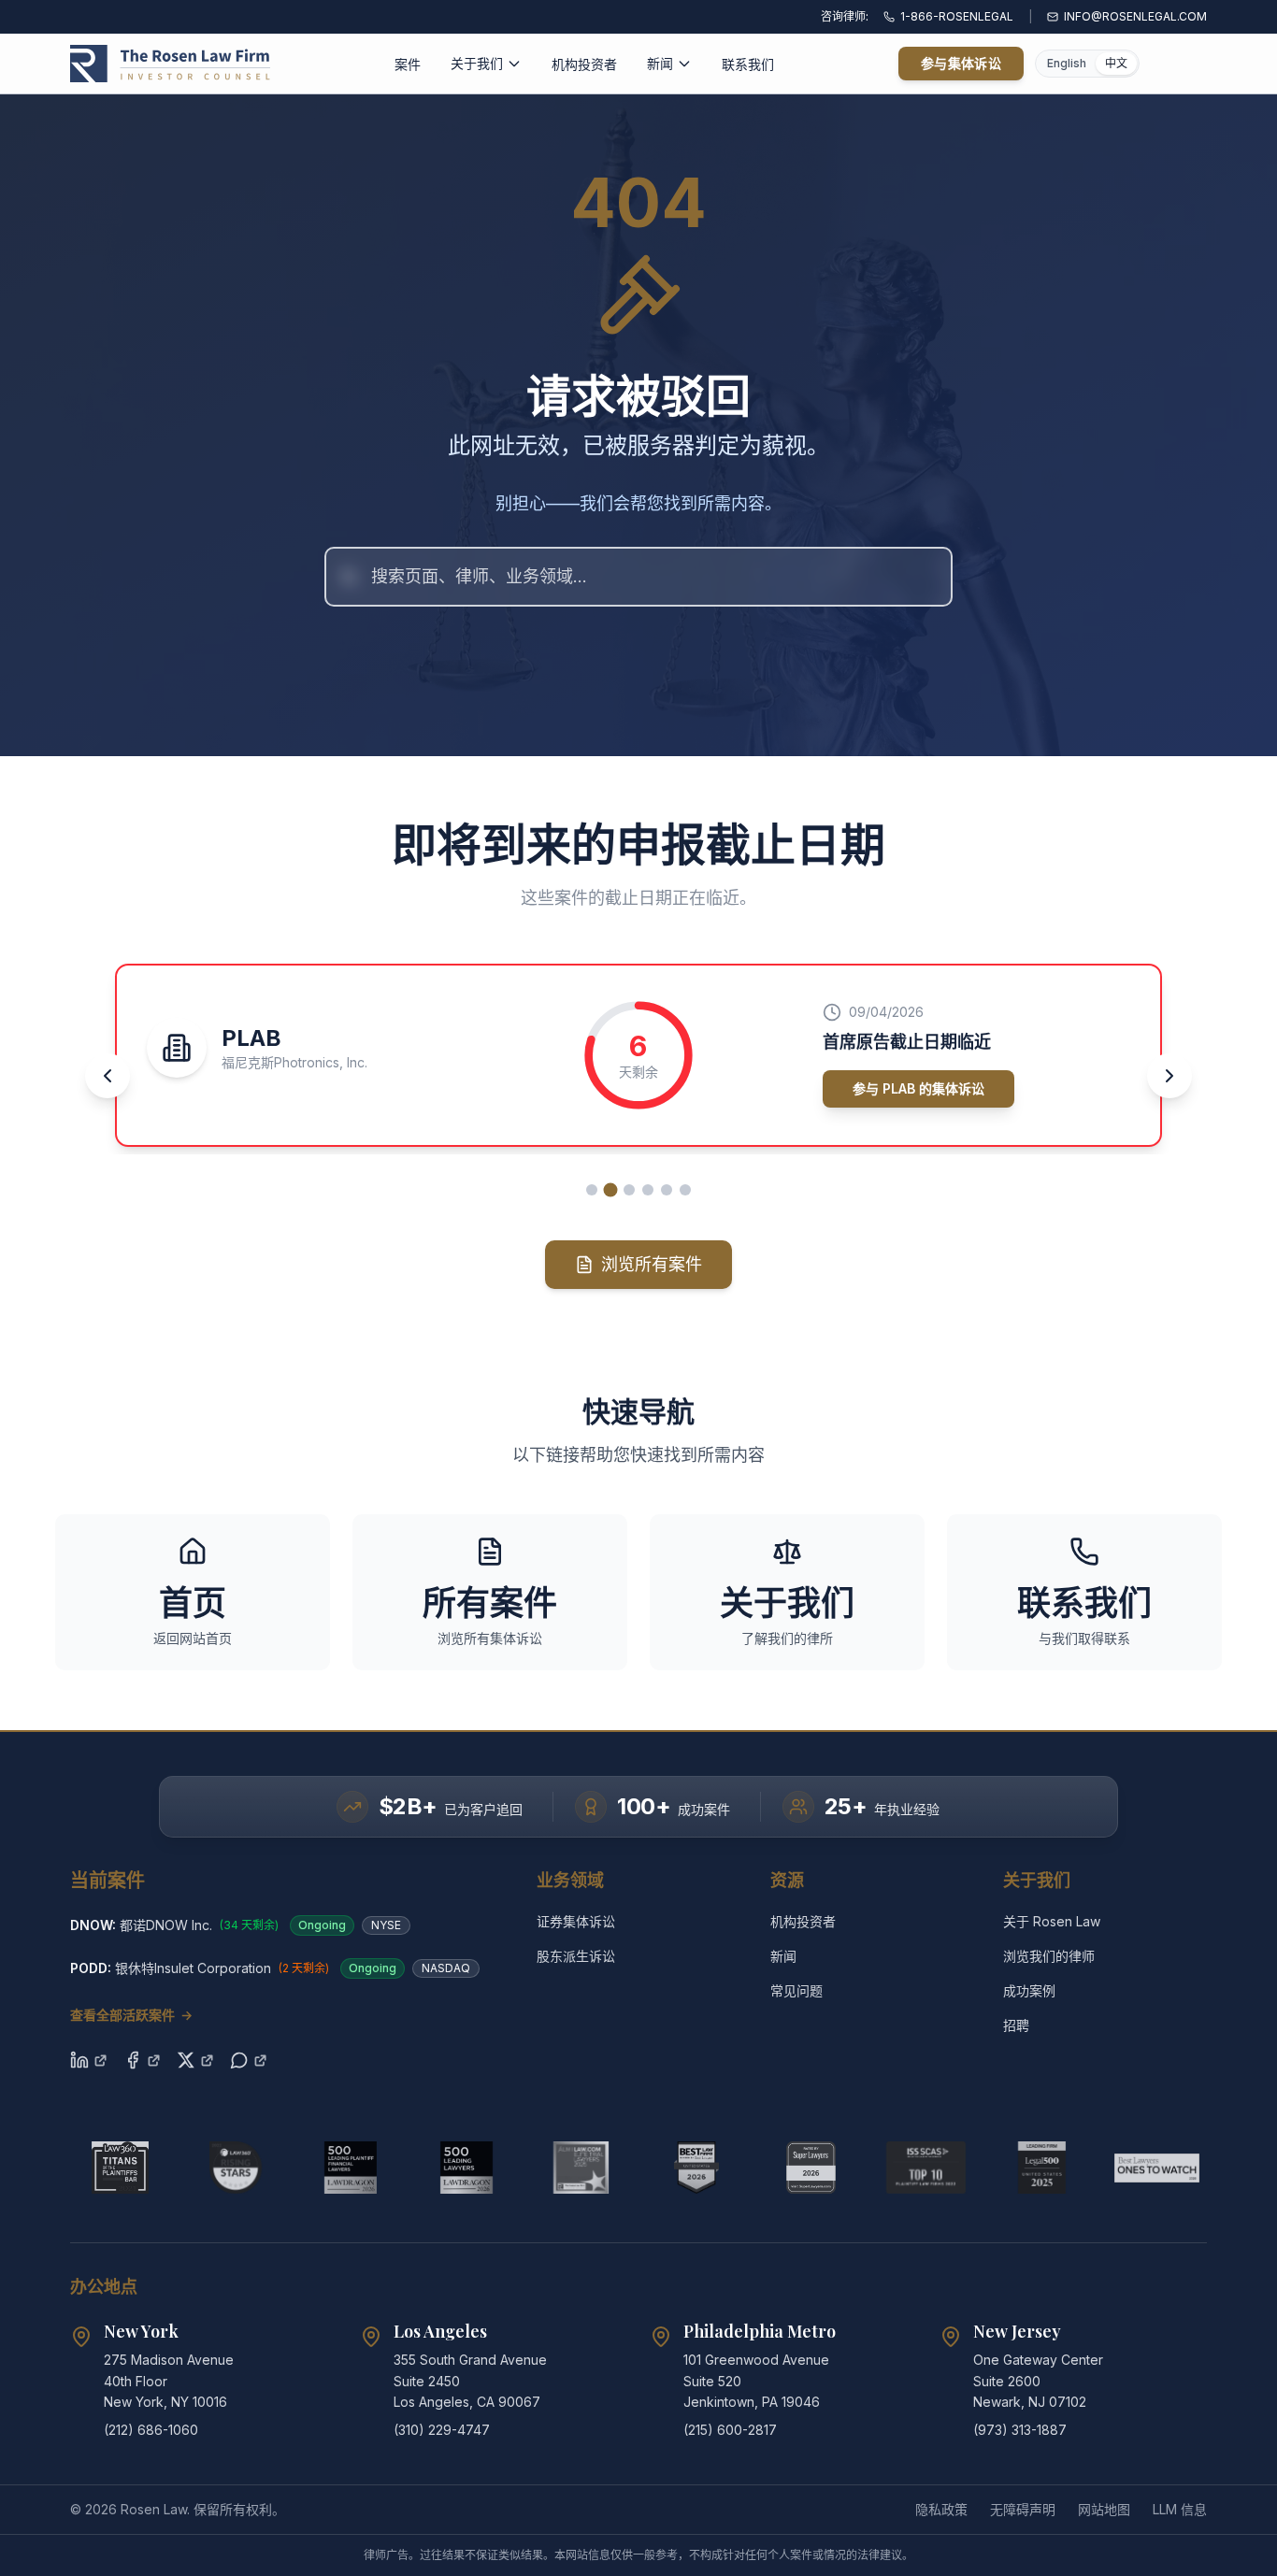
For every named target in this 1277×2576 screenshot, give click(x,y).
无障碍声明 (1023, 2509)
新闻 (660, 63)
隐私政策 (941, 2509)
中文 (1116, 63)
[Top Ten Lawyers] (926, 2168)
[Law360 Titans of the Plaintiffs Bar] (120, 2168)
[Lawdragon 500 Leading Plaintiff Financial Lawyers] (350, 2168)
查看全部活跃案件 (131, 2015)
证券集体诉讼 (576, 1921)
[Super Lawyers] (811, 2168)
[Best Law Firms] (696, 2168)
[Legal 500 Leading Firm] (1042, 2168)
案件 (408, 64)
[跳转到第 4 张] (648, 1190)
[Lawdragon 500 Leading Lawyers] (466, 2168)
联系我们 (748, 64)
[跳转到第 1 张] (592, 1190)
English (1067, 63)
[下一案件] (1169, 1076)
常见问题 (796, 1990)
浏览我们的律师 (1049, 1956)
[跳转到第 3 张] (630, 1189)
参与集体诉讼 (961, 63)
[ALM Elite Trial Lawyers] (581, 2168)
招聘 (1016, 2025)
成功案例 (1029, 1990)
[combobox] (638, 577)
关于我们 (477, 63)
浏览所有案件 (652, 1264)
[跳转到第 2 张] (610, 1190)
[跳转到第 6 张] (685, 1190)
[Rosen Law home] (170, 64)
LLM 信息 (1180, 2509)
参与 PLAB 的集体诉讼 (827, 1088)
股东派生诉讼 (576, 1956)
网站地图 (1104, 2509)
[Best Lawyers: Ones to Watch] (1157, 2168)
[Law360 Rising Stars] (235, 2168)
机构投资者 (584, 64)
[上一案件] (108, 1076)
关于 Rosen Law (1052, 1921)
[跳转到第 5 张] (667, 1190)
